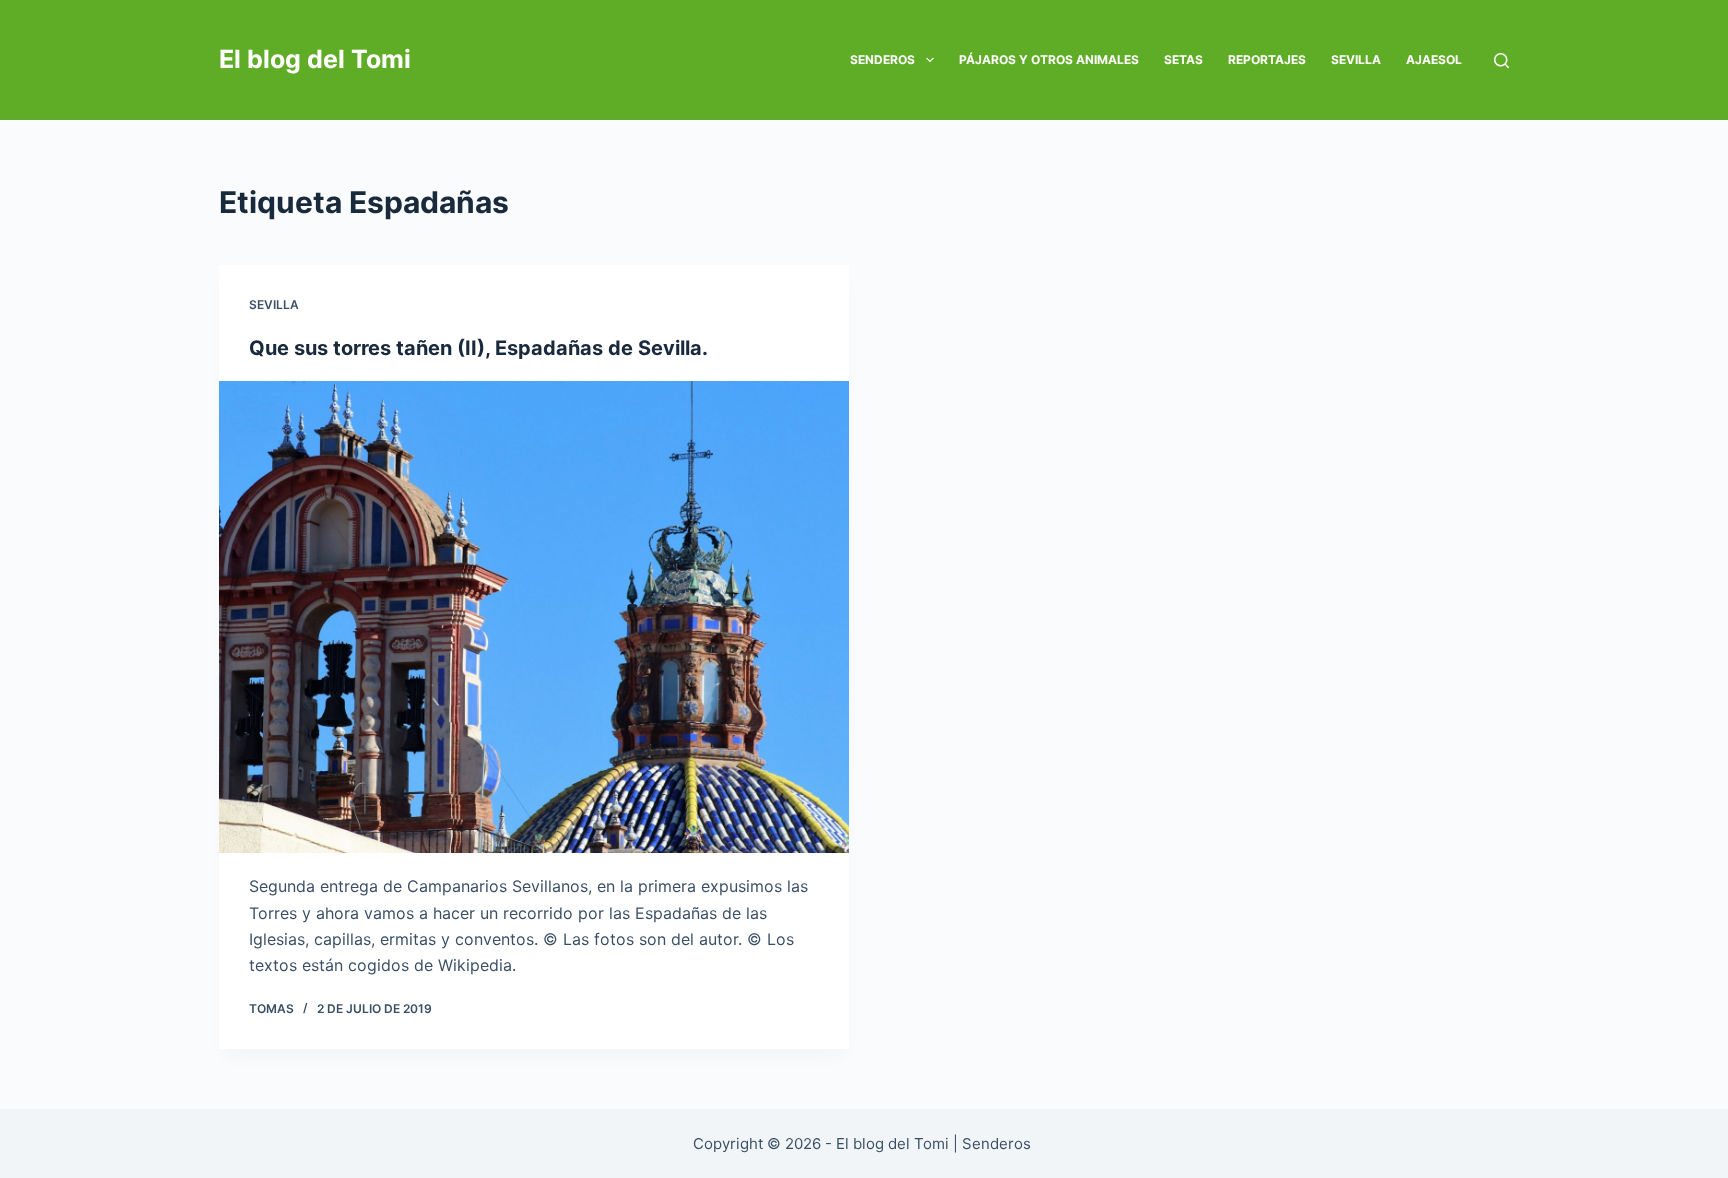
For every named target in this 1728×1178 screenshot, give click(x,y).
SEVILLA (1356, 59)
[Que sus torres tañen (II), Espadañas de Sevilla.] (534, 617)
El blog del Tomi (315, 59)
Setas (1183, 59)
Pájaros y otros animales (1049, 59)
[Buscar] (1501, 60)
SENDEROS (882, 59)
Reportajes (1267, 59)
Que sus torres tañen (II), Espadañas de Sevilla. (478, 348)
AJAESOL (1434, 59)
